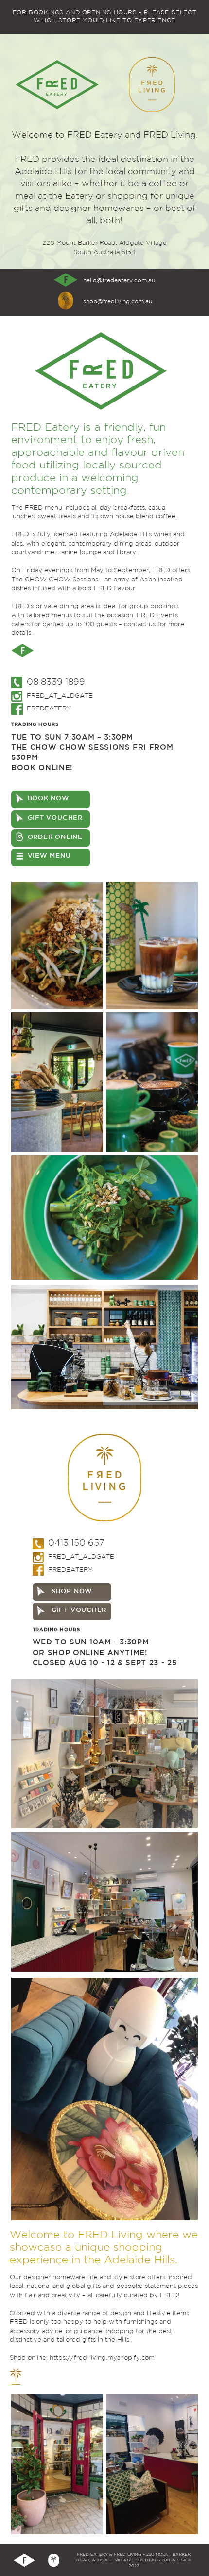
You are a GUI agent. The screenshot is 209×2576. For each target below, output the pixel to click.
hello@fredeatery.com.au (119, 281)
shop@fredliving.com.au (118, 301)
